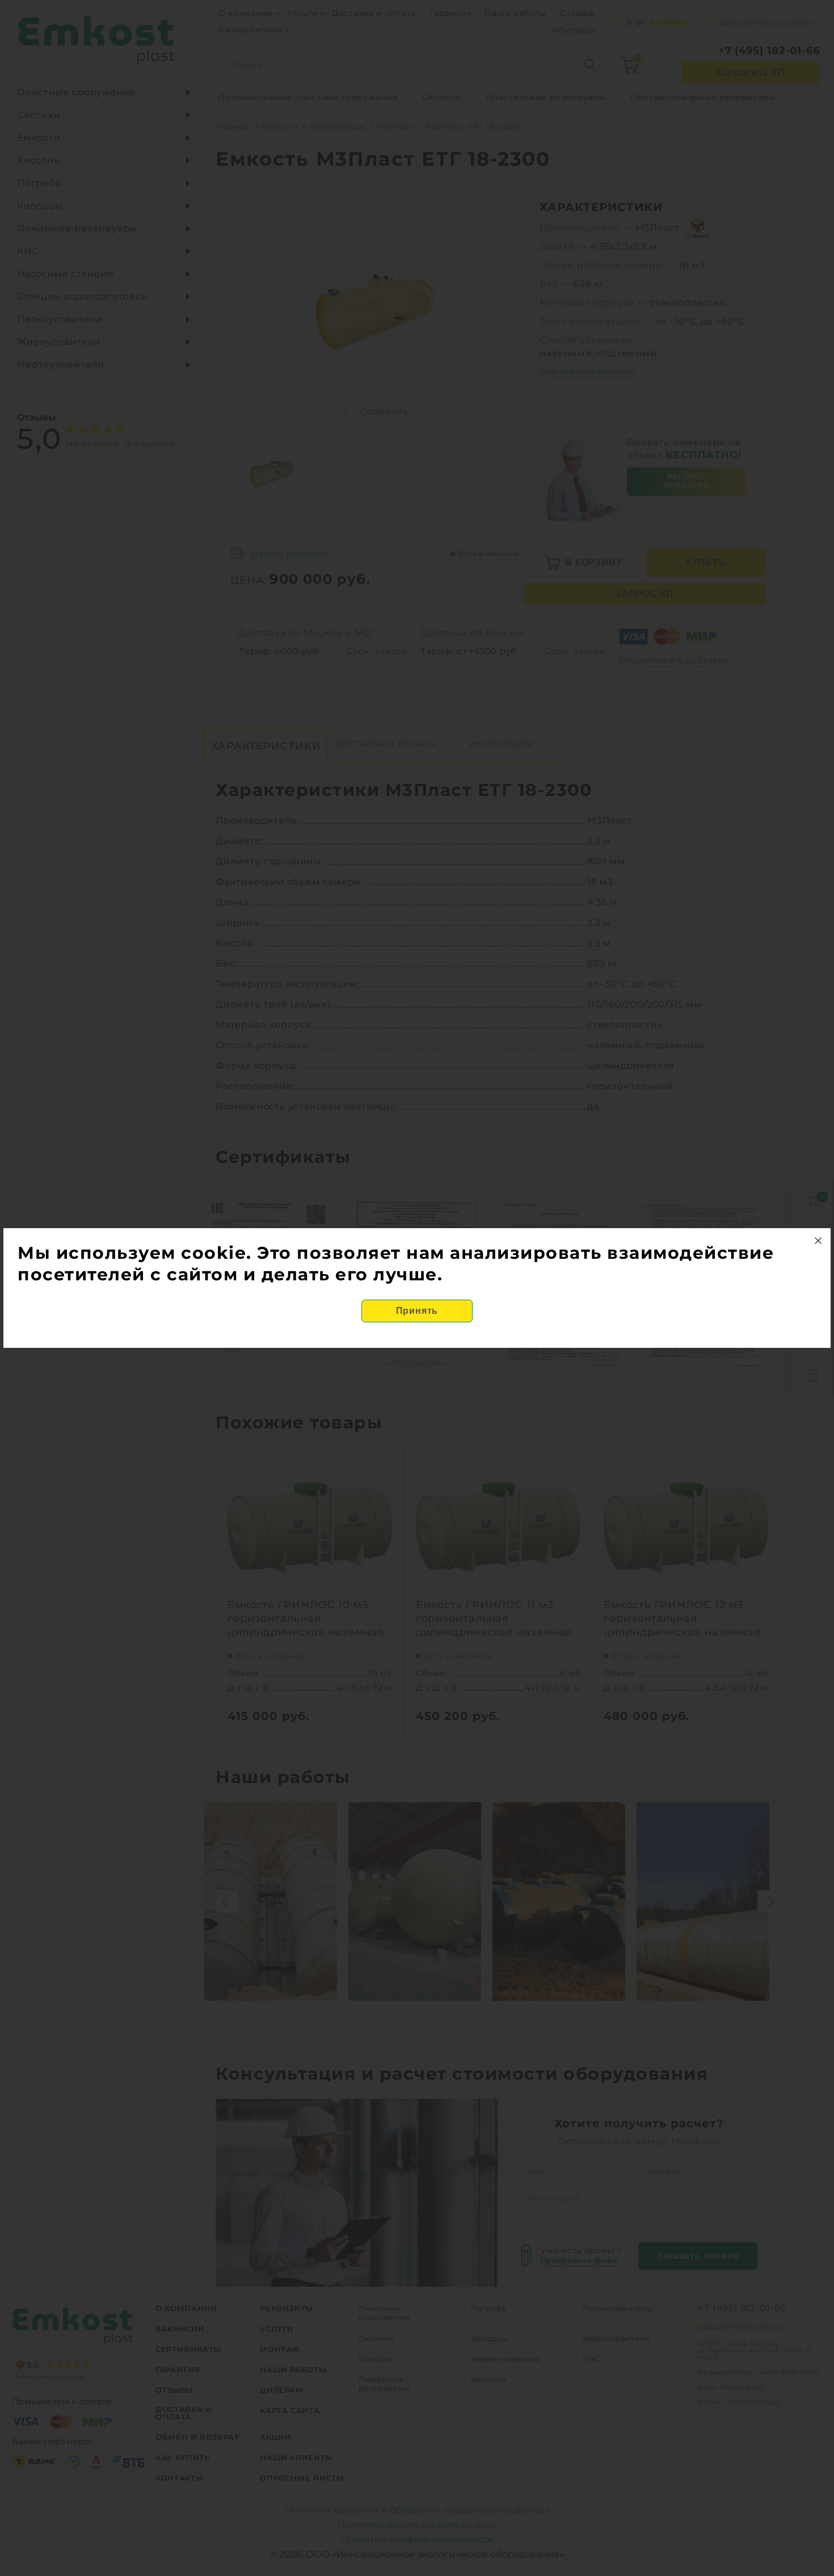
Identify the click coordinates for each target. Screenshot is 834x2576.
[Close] (818, 1241)
